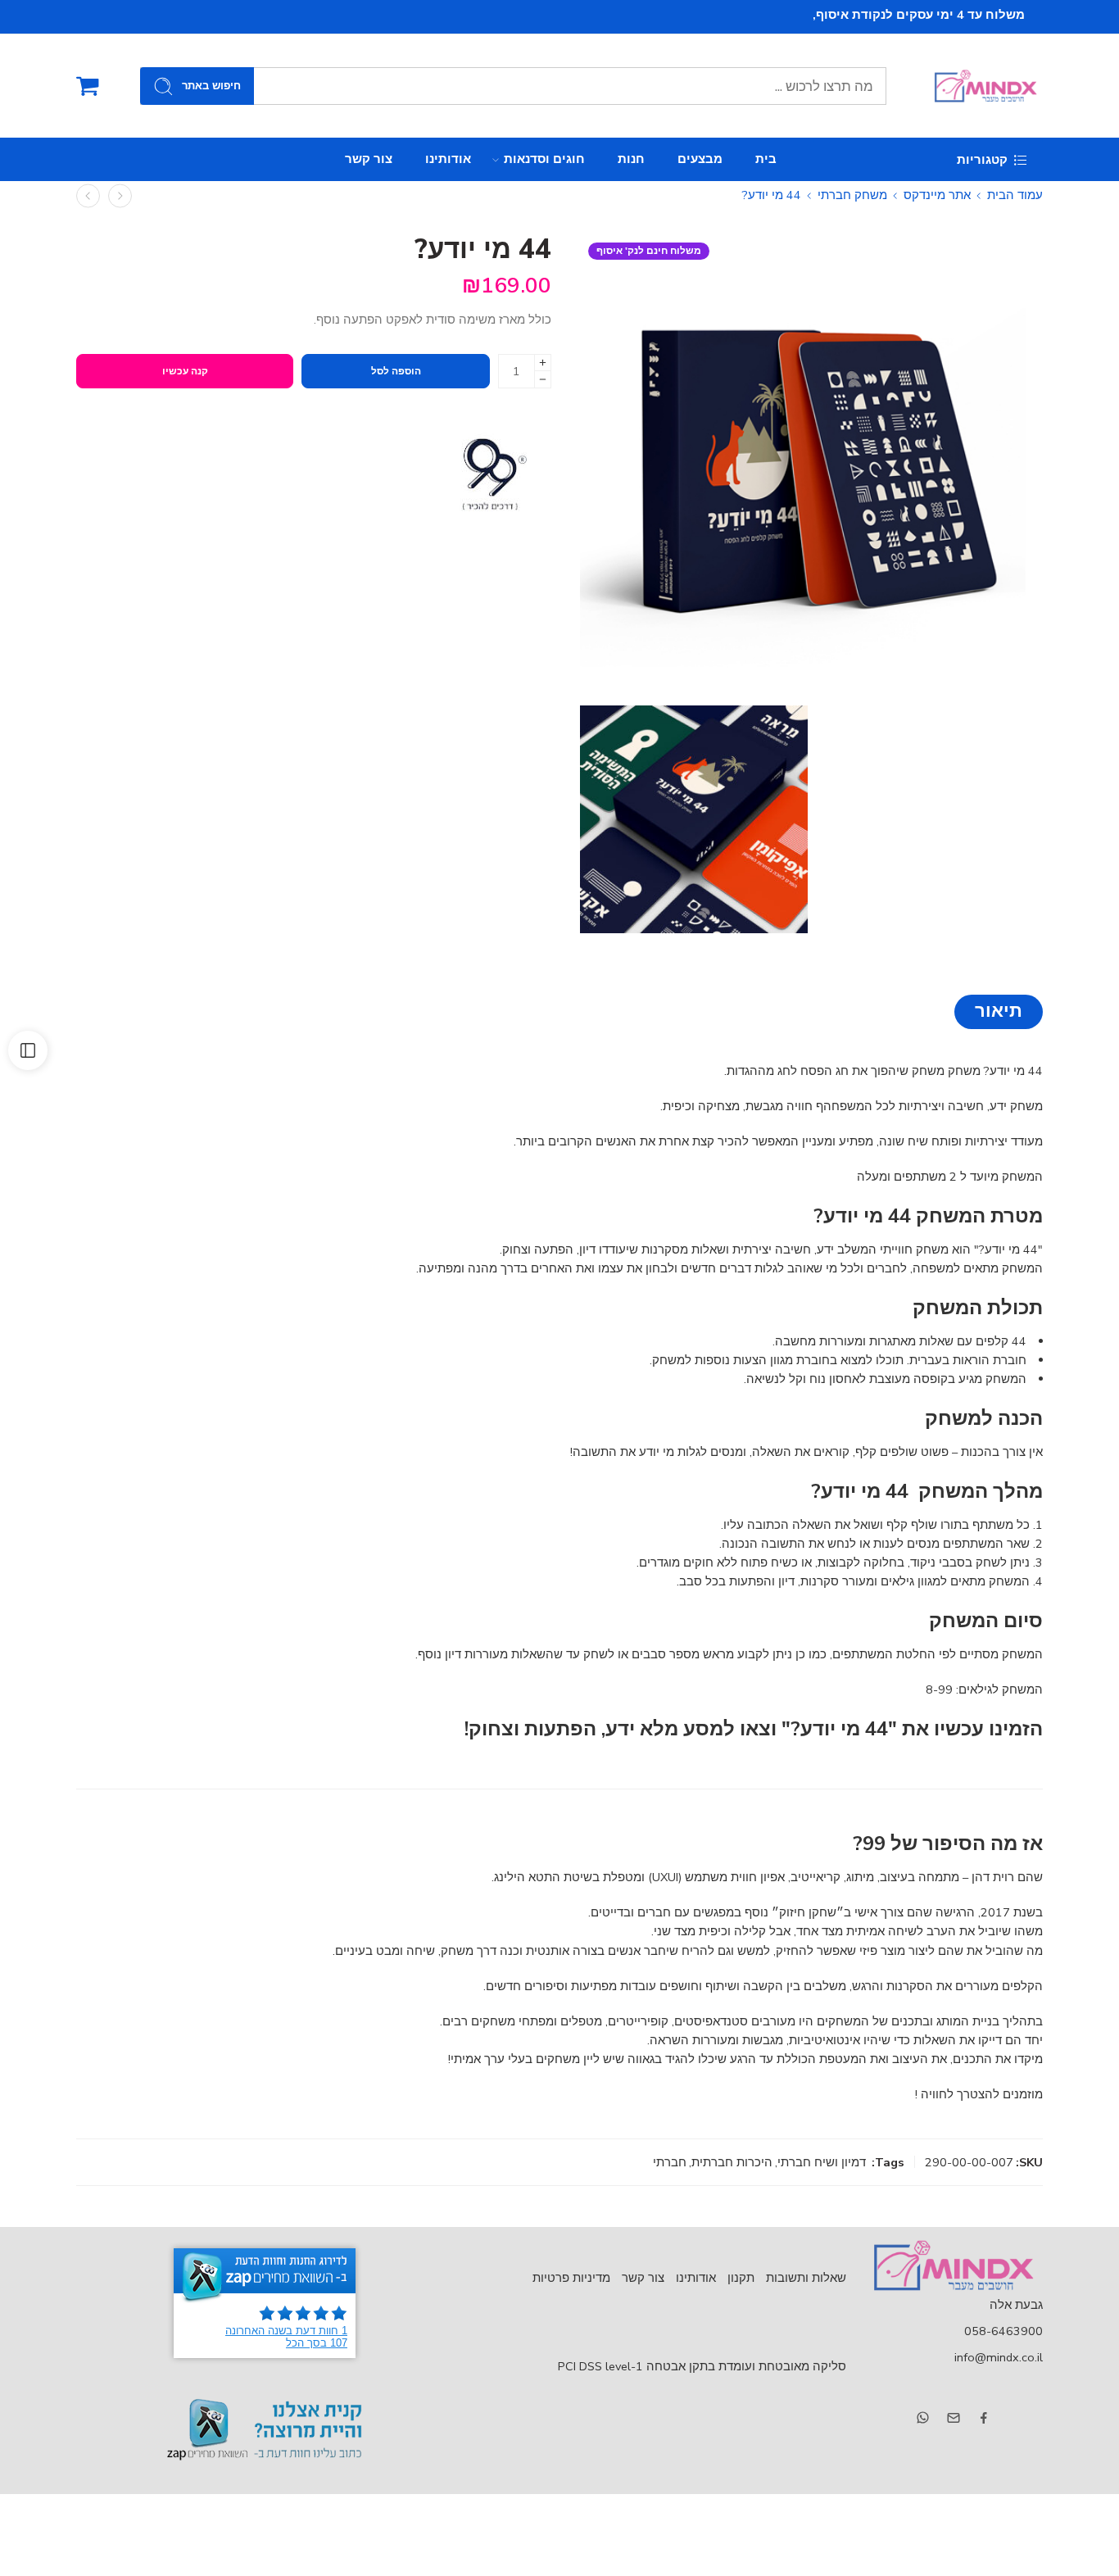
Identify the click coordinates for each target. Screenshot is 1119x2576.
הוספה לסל (396, 371)
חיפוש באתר (211, 86)
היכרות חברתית (732, 2162)
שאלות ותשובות (806, 2278)
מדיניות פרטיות (571, 2278)
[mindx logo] (953, 2265)
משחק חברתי (852, 195)
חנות (631, 159)
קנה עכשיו (185, 371)
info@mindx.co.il (999, 2357)
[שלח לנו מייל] (954, 2418)
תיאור (999, 1011)
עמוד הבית (1015, 195)
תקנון (741, 2278)
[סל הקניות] (88, 86)
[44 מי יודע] (811, 466)
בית (766, 159)
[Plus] (543, 363)
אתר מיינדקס (937, 195)
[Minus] (543, 380)
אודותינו (448, 159)
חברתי (670, 2162)
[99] (490, 474)
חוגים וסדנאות (544, 159)
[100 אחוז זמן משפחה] (88, 195)
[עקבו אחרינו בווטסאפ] (923, 2417)
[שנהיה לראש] (120, 195)
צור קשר (369, 159)
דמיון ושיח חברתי (822, 2162)
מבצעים (700, 159)
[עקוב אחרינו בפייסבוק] (984, 2418)
